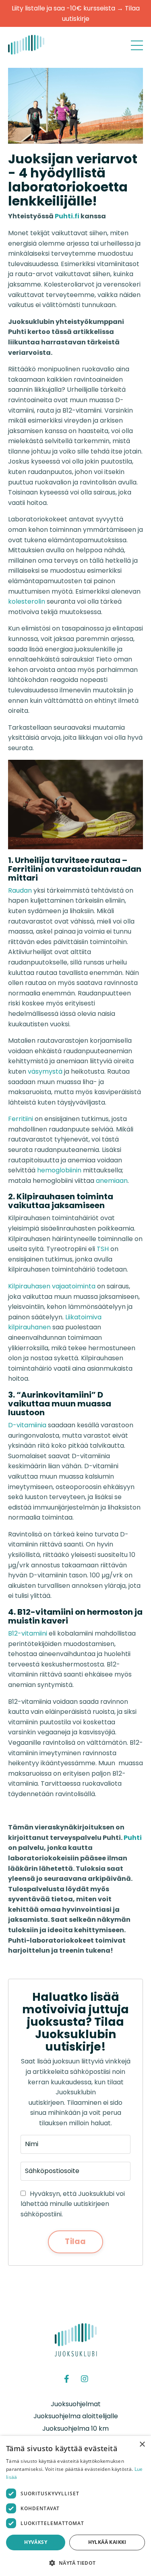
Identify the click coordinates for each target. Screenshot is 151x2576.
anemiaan (112, 1181)
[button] (75, 2563)
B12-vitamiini (28, 1633)
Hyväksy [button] (36, 2542)
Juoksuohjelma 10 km (75, 2428)
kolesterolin (27, 601)
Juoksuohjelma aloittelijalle (76, 2416)
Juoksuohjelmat (76, 2404)
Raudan (20, 890)
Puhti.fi (67, 216)
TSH (103, 1249)
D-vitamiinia (27, 1425)
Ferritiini (21, 1119)
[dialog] (75, 2506)
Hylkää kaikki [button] (107, 2542)
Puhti (133, 1838)
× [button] (142, 2445)
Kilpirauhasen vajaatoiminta (52, 1286)
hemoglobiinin (59, 1170)
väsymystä (45, 1071)
